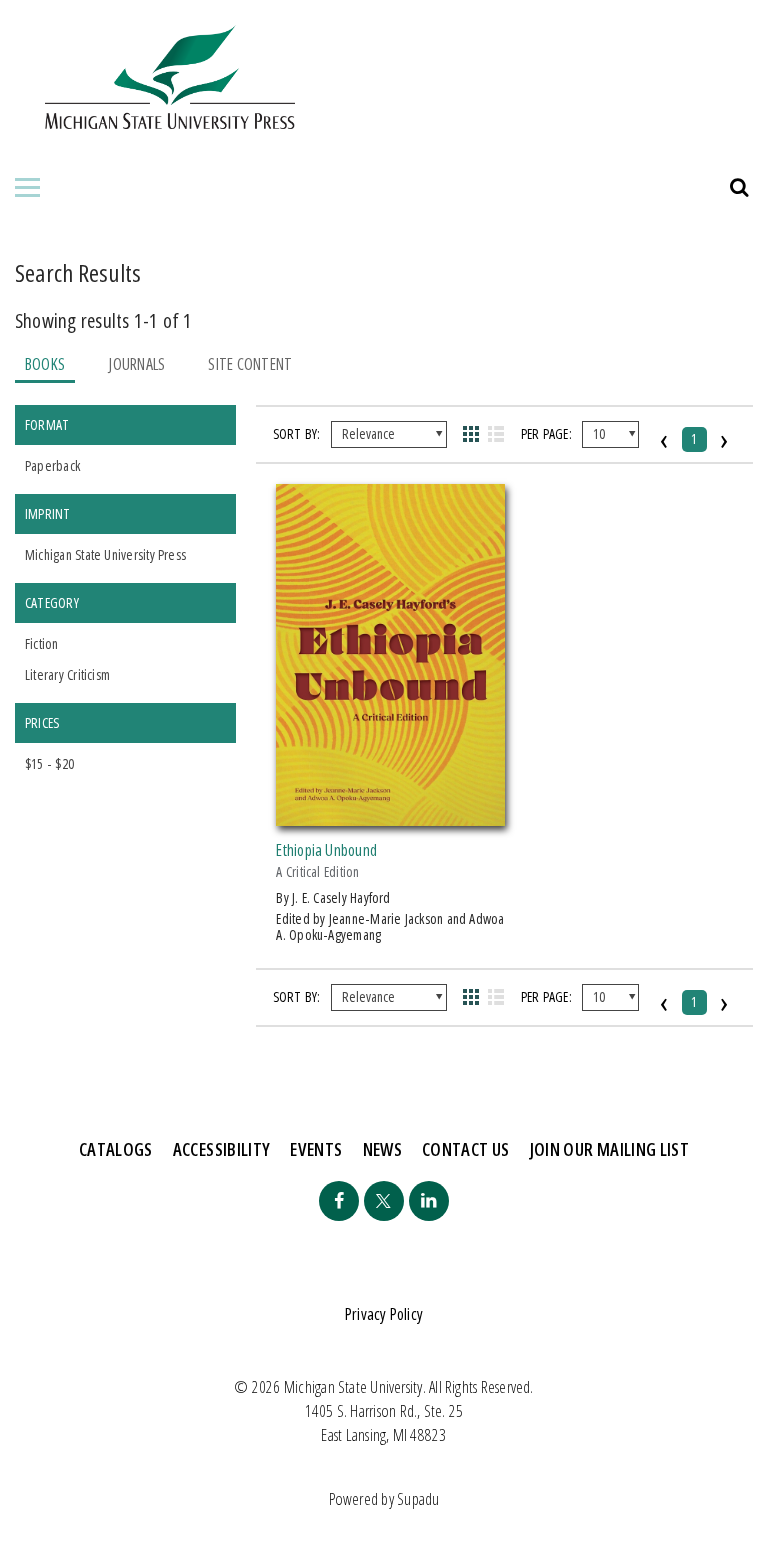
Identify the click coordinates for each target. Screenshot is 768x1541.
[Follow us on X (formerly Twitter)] (384, 1201)
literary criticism (67, 674)
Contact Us (466, 1149)
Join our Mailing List (610, 1149)
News (382, 1149)
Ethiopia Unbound (326, 850)
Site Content (250, 364)
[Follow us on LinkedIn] (429, 1201)
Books (45, 364)
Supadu (418, 1499)
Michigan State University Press (105, 554)
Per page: (546, 433)
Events (316, 1149)
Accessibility (222, 1149)
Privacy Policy (384, 1314)
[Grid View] (470, 434)
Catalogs (116, 1149)
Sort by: (297, 433)
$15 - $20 (49, 763)
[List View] (496, 434)
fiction (42, 643)
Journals (136, 364)
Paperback (52, 465)
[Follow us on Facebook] (339, 1201)
